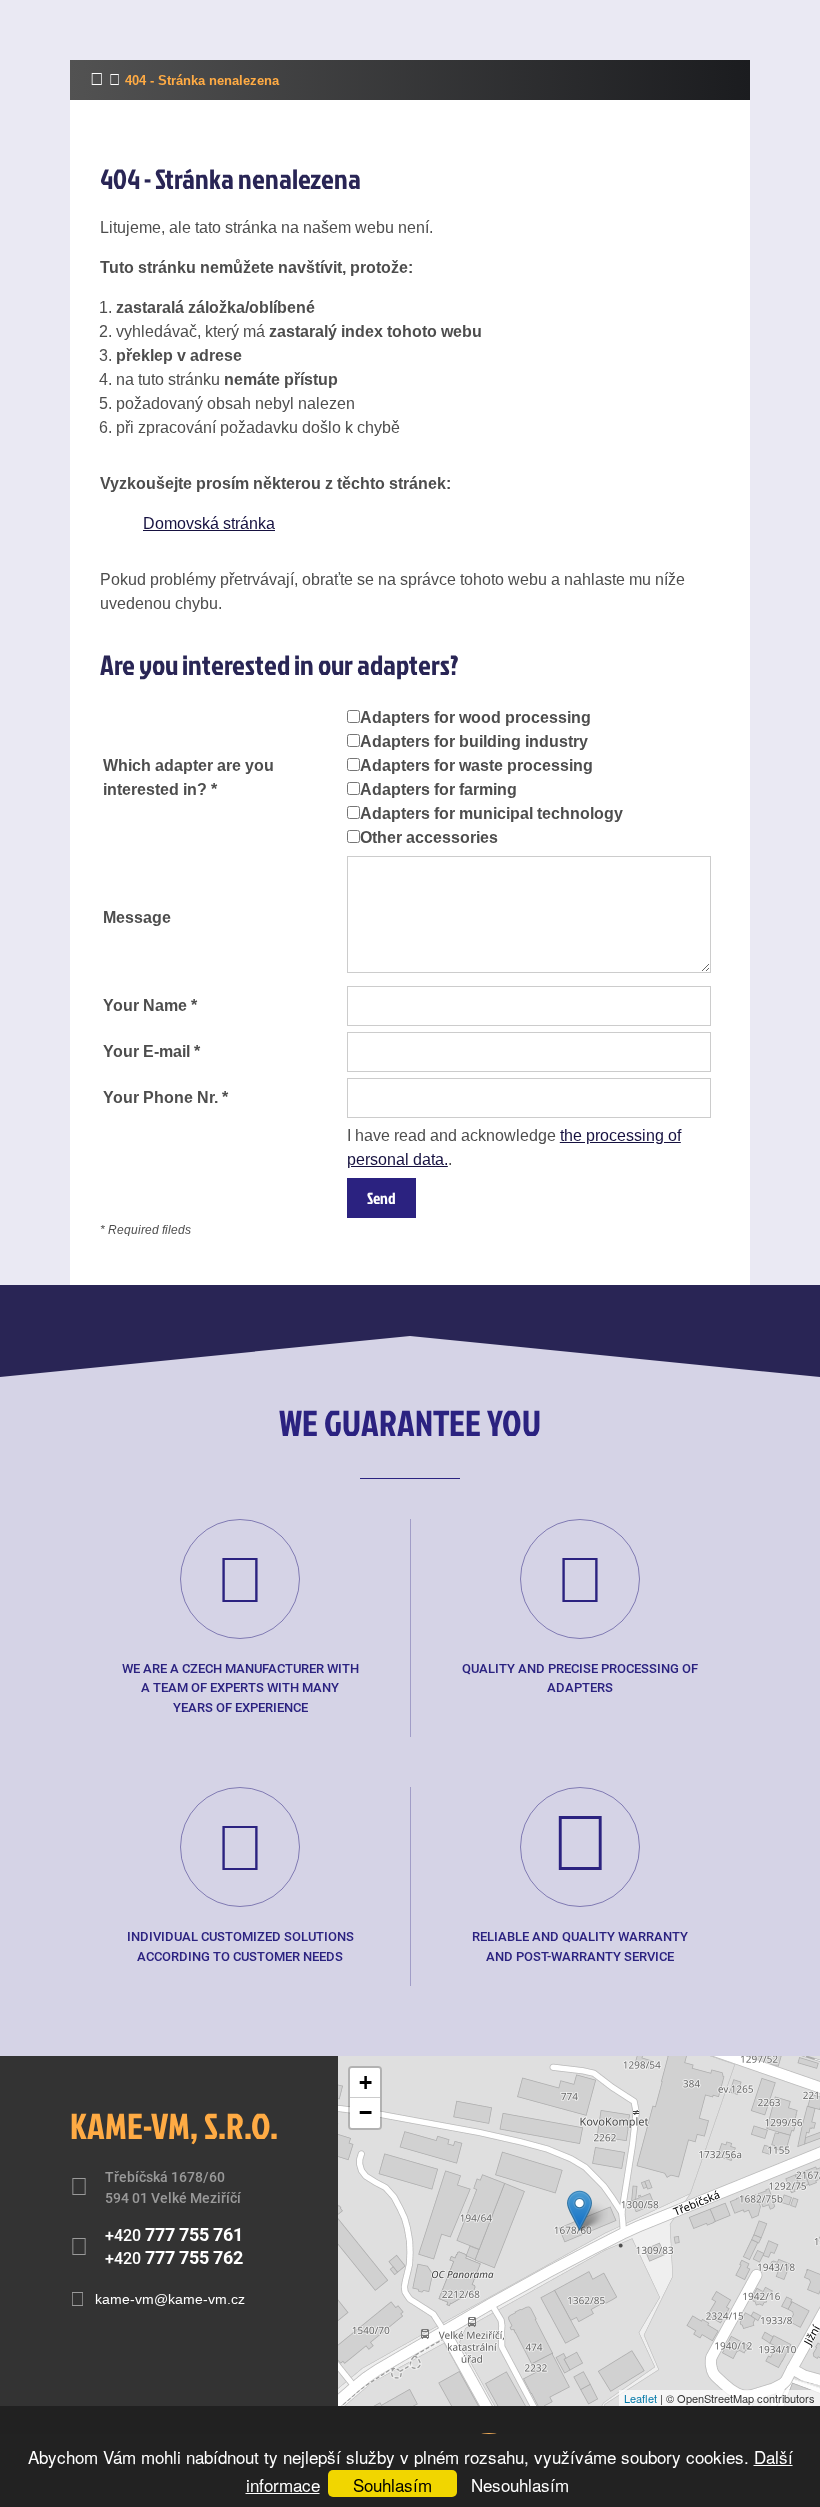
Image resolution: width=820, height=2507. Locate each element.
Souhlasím (392, 2484)
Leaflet (640, 2398)
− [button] (365, 2112)
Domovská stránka (209, 523)
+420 (174, 2234)
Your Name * (150, 1005)
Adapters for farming (438, 789)
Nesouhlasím (520, 2484)
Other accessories (429, 837)
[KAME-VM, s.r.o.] (579, 2210)
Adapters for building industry (474, 741)
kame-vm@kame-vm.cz (170, 2299)
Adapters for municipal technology (491, 813)
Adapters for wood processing (475, 717)
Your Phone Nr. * (165, 1097)
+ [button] (365, 2082)
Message (137, 917)
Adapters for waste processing (476, 765)
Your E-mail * (151, 1051)
